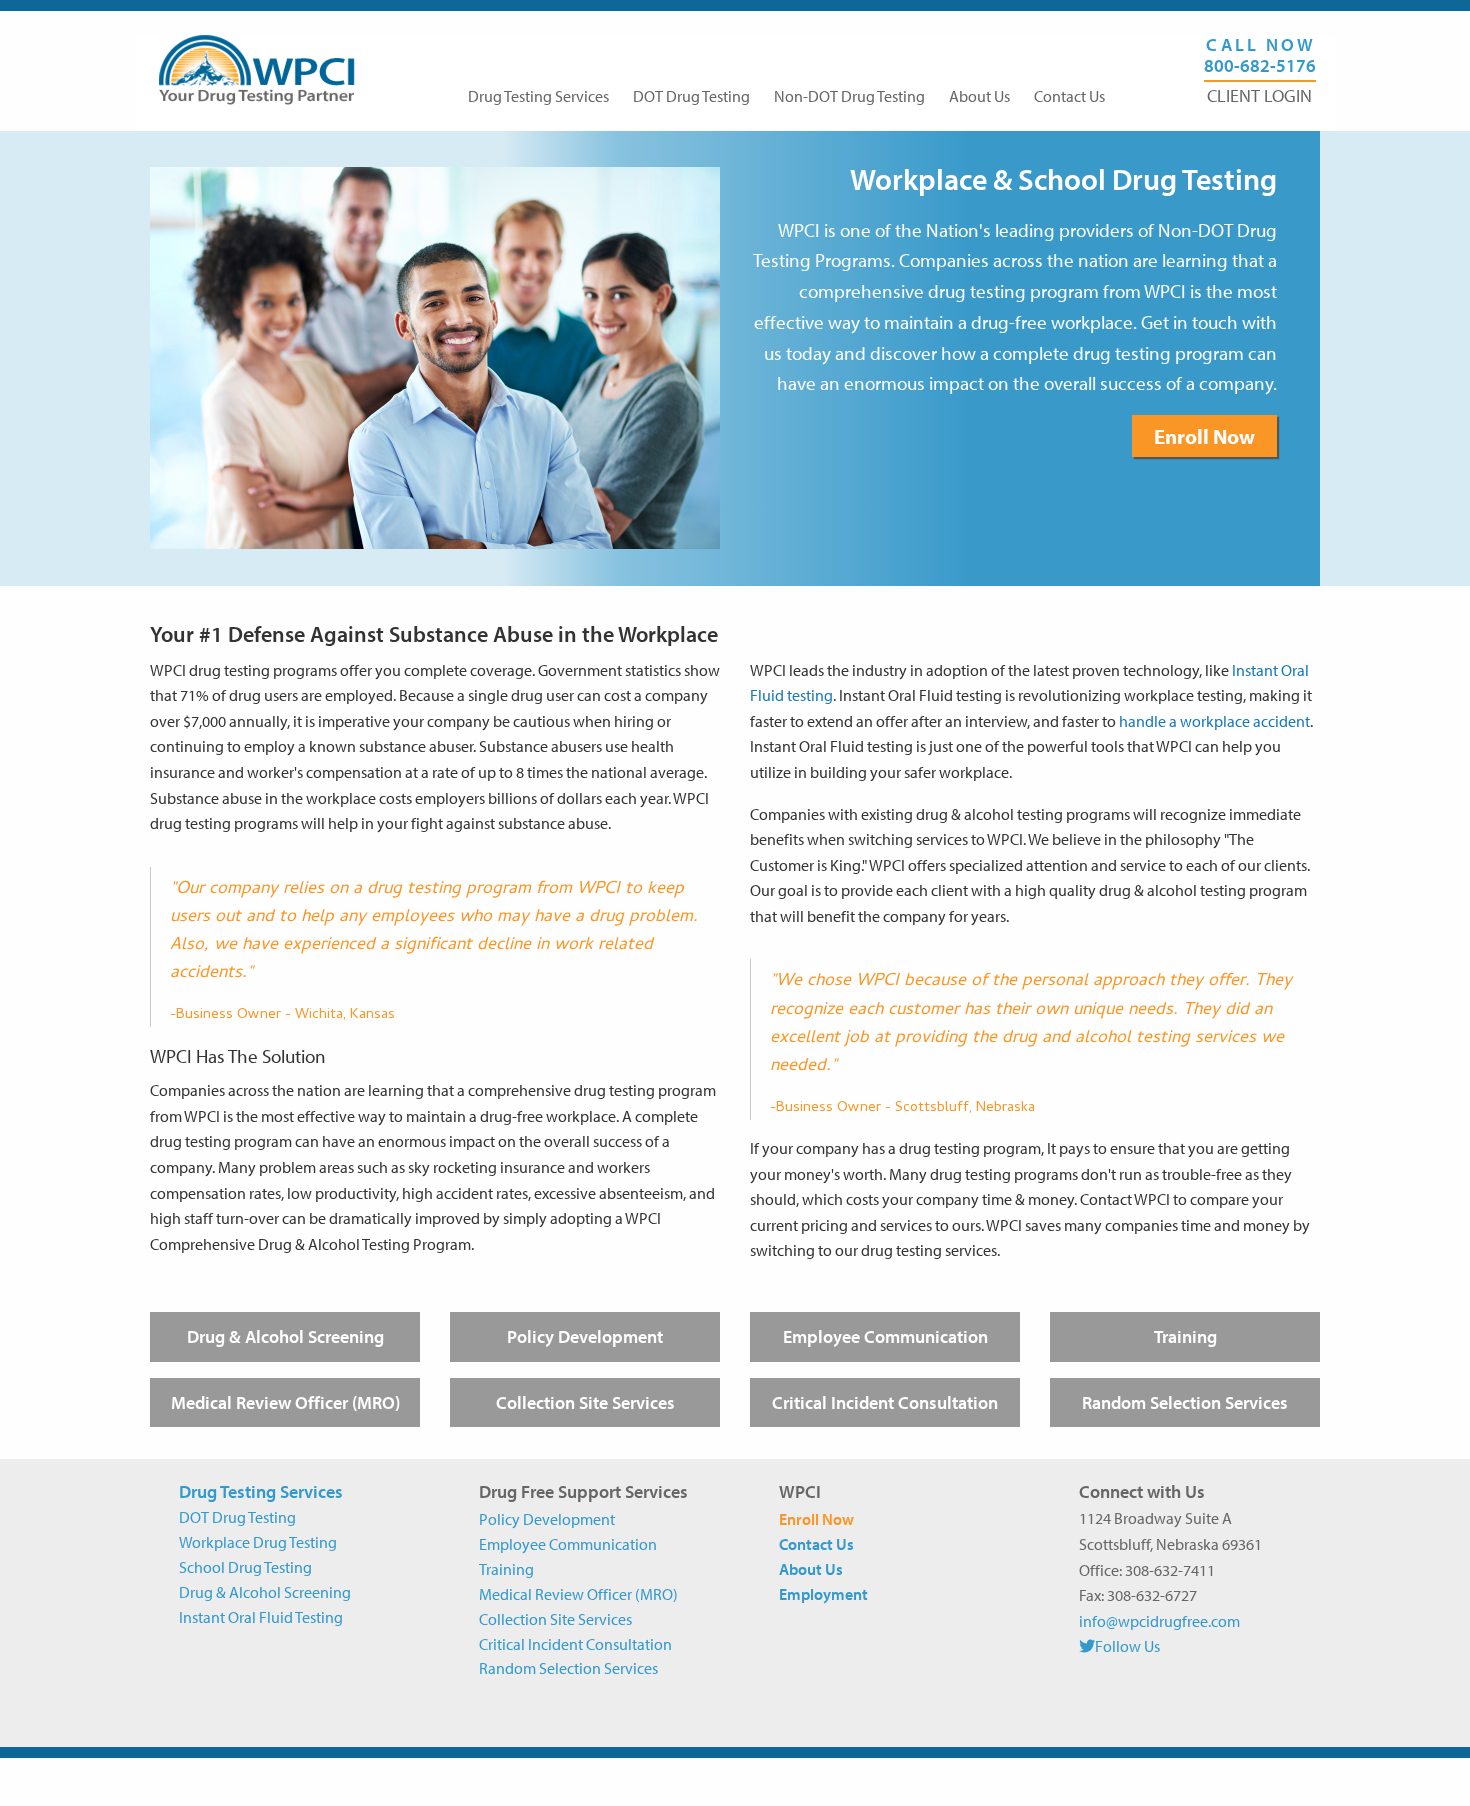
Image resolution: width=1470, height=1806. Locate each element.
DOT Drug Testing (691, 96)
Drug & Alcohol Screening (285, 1336)
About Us (979, 96)
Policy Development (585, 1336)
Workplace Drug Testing (258, 1542)
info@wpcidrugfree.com (1159, 1621)
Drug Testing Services (538, 96)
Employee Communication (885, 1336)
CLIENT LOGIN (1259, 96)
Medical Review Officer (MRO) (285, 1402)
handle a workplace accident (1214, 721)
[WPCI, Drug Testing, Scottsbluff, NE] (1154, 1693)
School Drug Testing (245, 1567)
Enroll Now (1204, 436)
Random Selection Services (1185, 1402)
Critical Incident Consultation (885, 1402)
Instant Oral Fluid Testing (261, 1617)
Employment (823, 1594)
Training (1185, 1336)
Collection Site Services (585, 1402)
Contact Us (1069, 96)
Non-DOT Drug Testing (849, 96)
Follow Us (1127, 1646)
